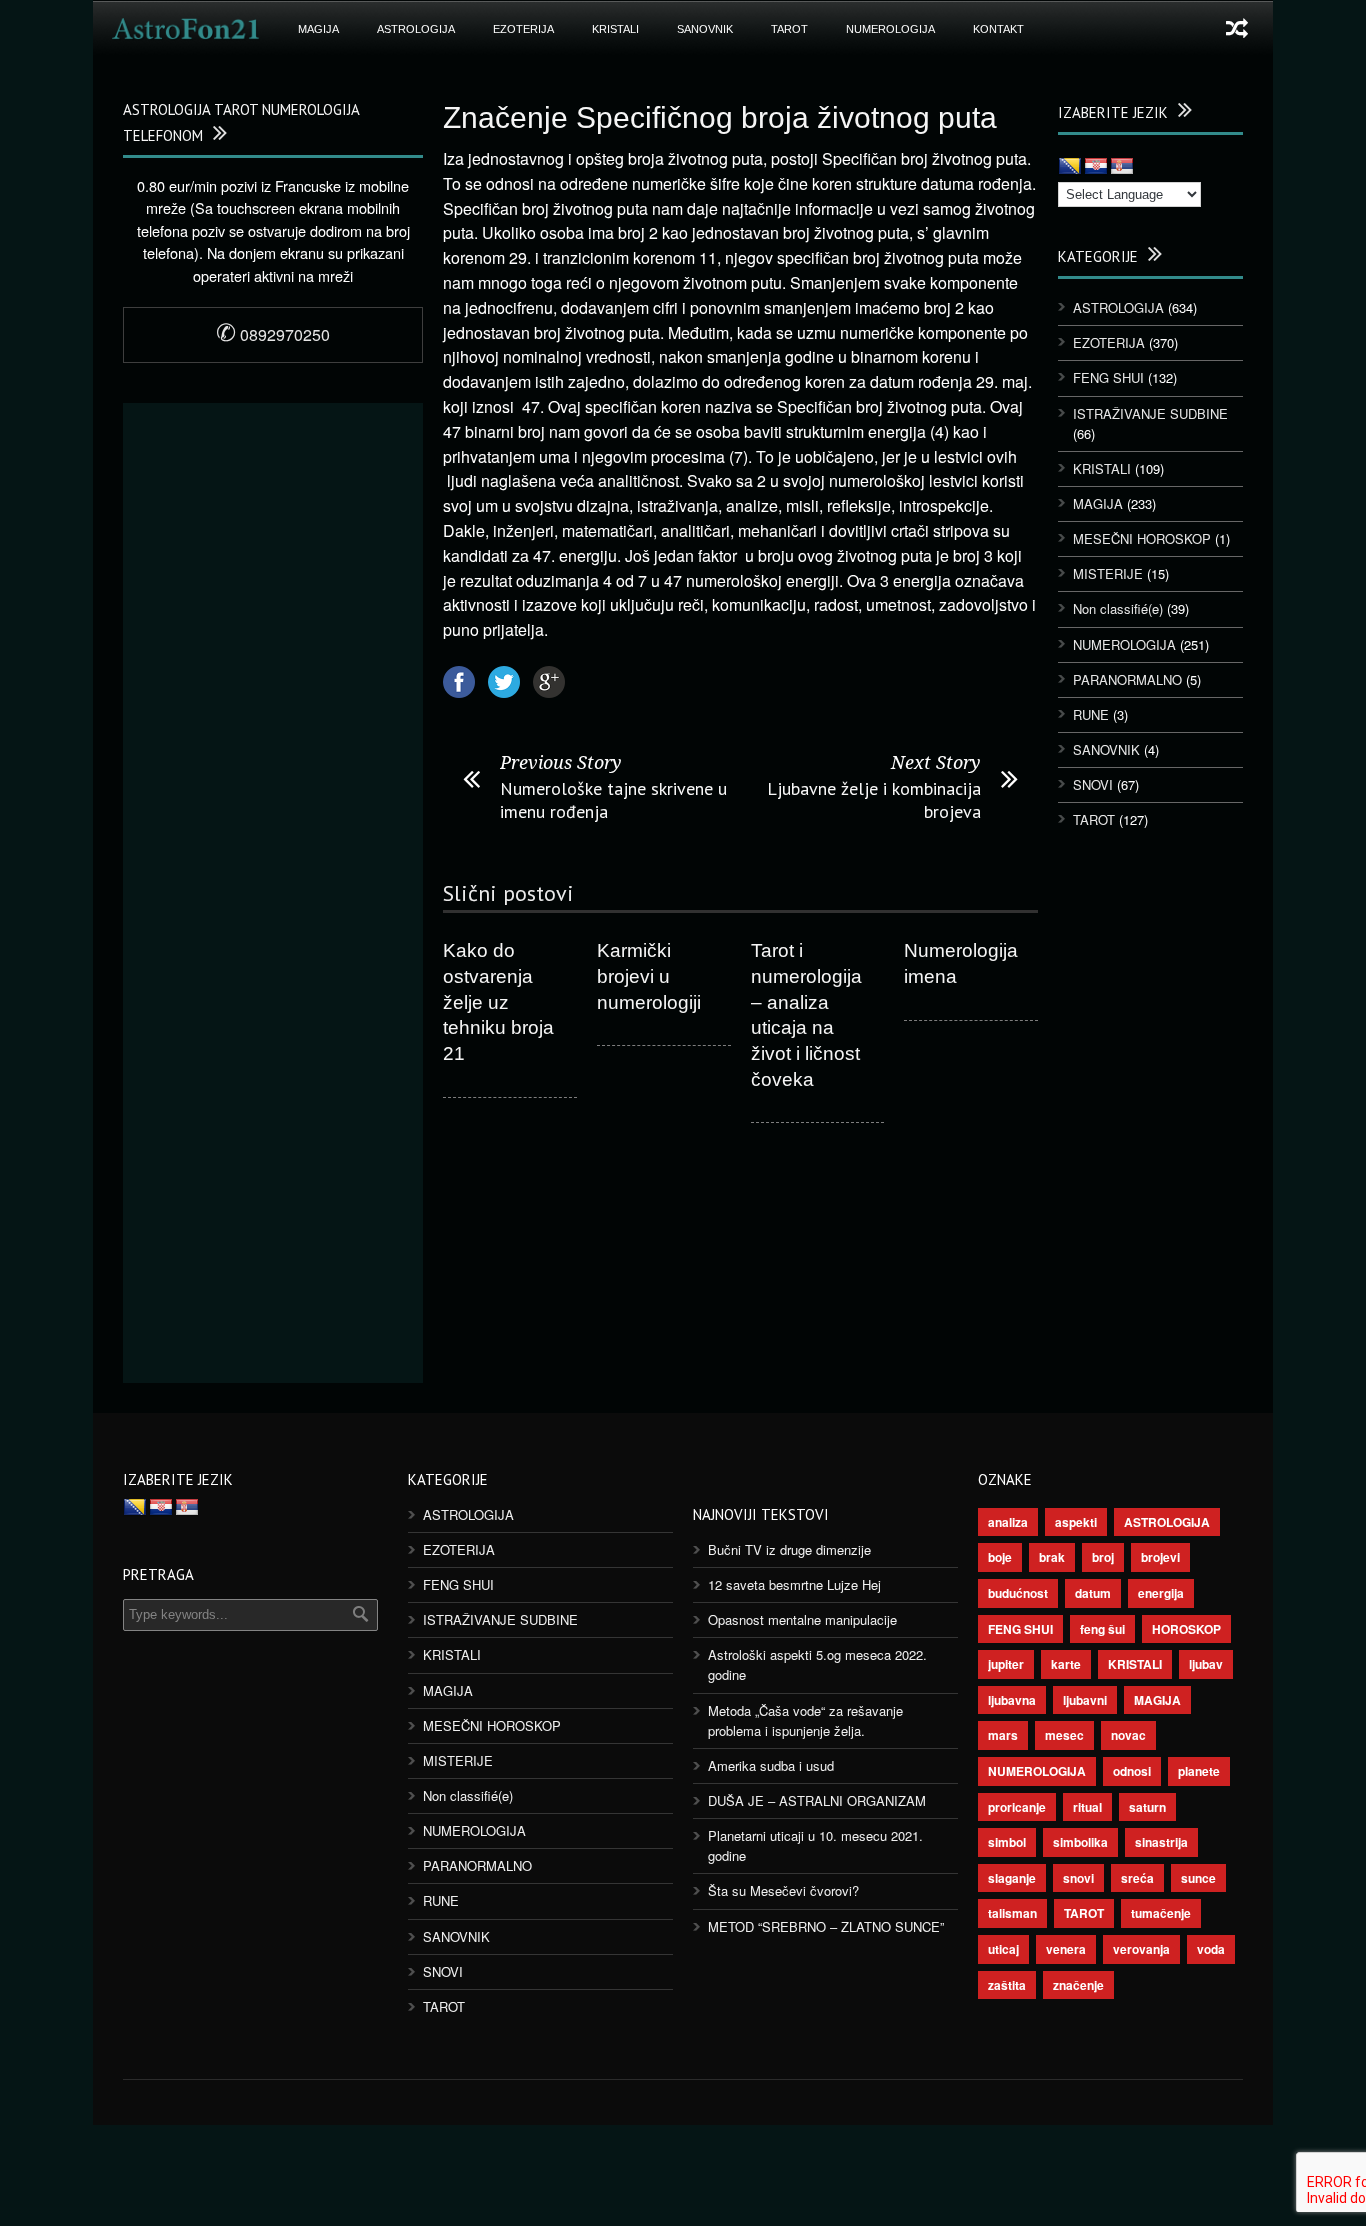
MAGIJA (318, 29)
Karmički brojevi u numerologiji (649, 976)
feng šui (1102, 1629)
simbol (1007, 1842)
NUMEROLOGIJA (890, 29)
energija (1161, 1593)
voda (1211, 1949)
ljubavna (1012, 1700)
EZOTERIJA (523, 29)
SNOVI (1093, 784)
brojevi (1160, 1557)
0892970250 (273, 334)
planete (1199, 1771)
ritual (1087, 1807)
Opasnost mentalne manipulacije (802, 1619)
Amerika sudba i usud (771, 1765)
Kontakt (998, 29)
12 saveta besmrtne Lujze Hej (794, 1584)
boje (1000, 1557)
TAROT (789, 29)
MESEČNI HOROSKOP (1142, 538)
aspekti (1076, 1522)
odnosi (1132, 1771)
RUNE (1091, 714)
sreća (1137, 1878)
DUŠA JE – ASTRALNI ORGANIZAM (817, 1800)
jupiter (1006, 1664)
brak (1052, 1557)
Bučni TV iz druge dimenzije (789, 1549)
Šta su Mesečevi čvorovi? (783, 1890)
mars (1003, 1735)
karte (1066, 1664)
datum (1093, 1593)
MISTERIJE (1108, 573)
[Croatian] (1096, 167)
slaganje (1012, 1878)
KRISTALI (615, 29)
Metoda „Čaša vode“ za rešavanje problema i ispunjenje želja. (805, 1720)
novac (1128, 1735)
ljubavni (1085, 1700)
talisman (1012, 1913)
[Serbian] (1122, 167)
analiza (1008, 1522)
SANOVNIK (705, 29)
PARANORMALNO (1127, 679)
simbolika (1080, 1842)
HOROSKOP (1186, 1629)
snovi (1078, 1878)
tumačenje (1161, 1913)
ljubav (1206, 1664)
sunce (1198, 1878)
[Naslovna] (186, 29)
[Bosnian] (1070, 167)
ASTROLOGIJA (416, 29)
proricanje (1017, 1807)
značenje (1078, 1985)
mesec (1064, 1735)
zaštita (1007, 1985)
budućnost (1018, 1593)
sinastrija (1161, 1842)
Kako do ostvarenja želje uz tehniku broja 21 (498, 1002)
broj (1103, 1557)
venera (1066, 1949)
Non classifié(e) (1118, 608)
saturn (1147, 1807)
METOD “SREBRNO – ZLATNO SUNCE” (826, 1926)
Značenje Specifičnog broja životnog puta (720, 117)
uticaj (1003, 1949)
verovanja (1141, 1949)
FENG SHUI (1108, 377)
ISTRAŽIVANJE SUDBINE (1150, 413)
